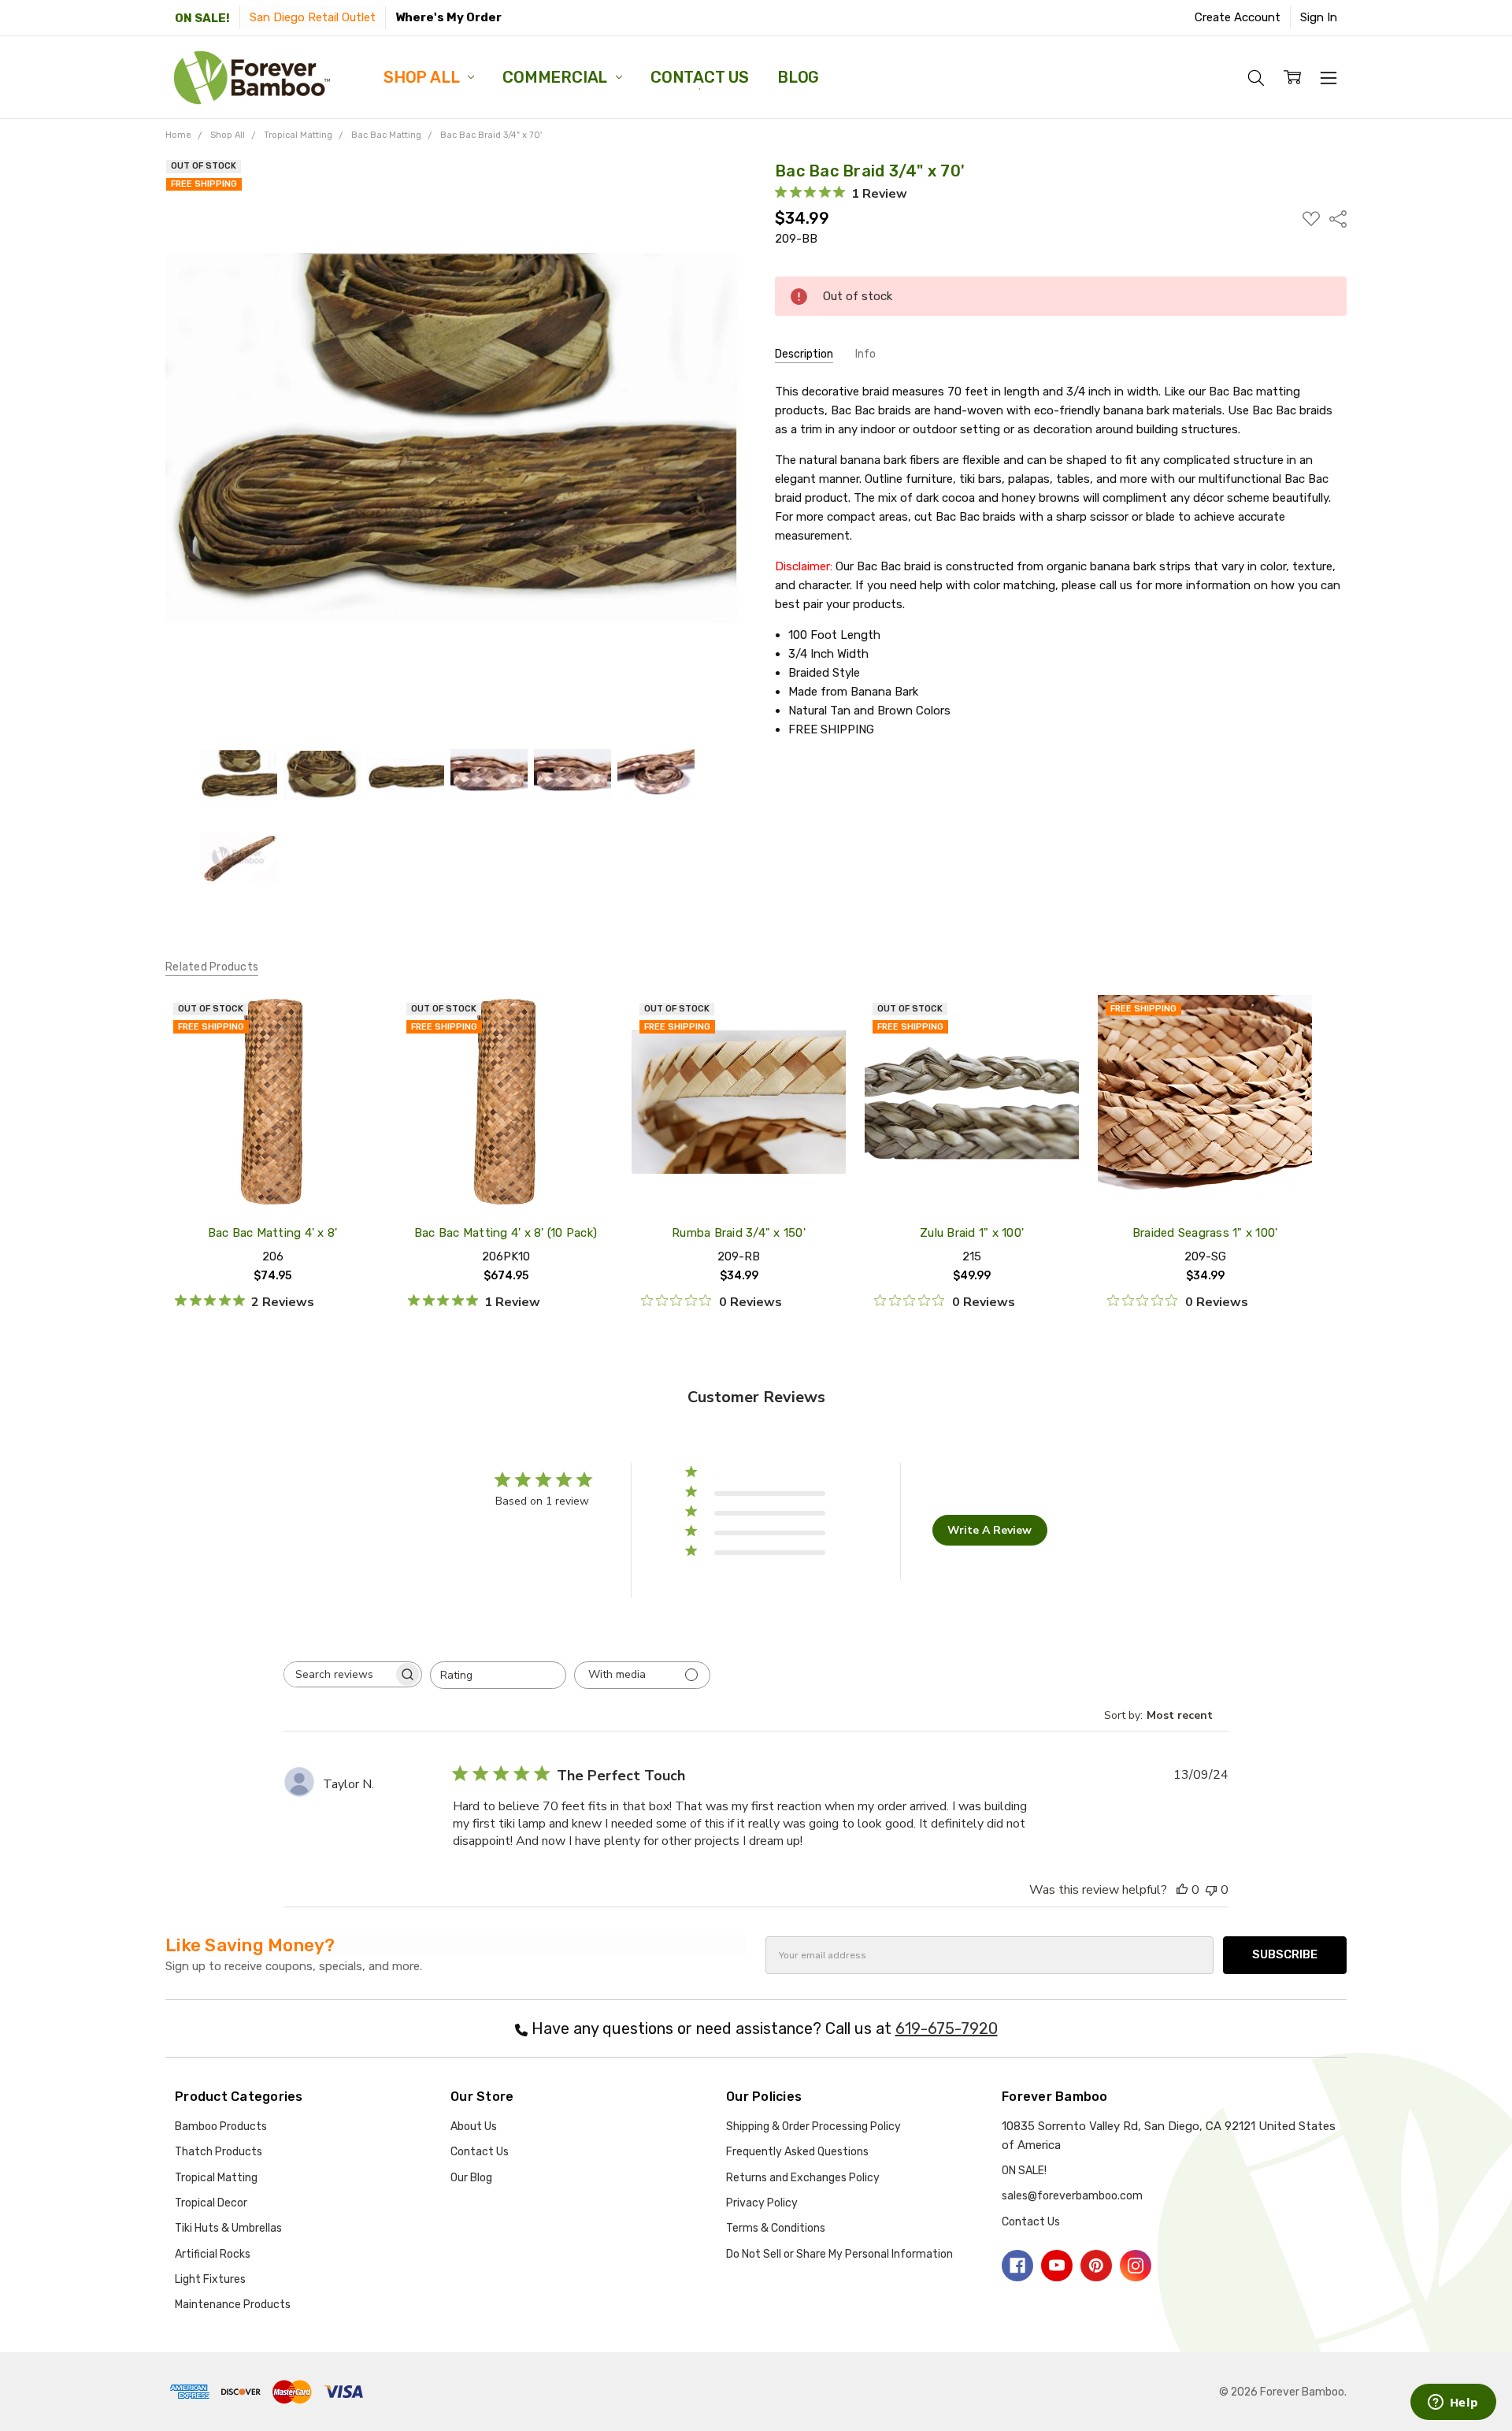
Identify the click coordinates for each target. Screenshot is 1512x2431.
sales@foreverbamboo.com (1072, 2196)
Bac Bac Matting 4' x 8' (273, 1233)
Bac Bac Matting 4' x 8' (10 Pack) (506, 1233)
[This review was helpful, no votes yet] (1182, 1890)
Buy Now (1205, 1174)
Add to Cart (1205, 1137)
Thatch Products (219, 2152)
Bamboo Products (221, 2127)
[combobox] (498, 1675)
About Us (474, 2127)
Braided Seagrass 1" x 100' (1205, 1233)
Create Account (1238, 17)
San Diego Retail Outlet (313, 17)
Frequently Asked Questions (797, 2152)
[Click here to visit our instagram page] (1136, 2266)
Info (865, 354)
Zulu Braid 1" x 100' (972, 1233)
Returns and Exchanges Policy (803, 2178)
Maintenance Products (233, 2305)
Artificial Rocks (213, 2254)
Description (804, 354)
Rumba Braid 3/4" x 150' (739, 1233)
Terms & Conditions (776, 2228)
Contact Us (700, 77)
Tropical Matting (216, 2178)
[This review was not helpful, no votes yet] (1211, 1890)
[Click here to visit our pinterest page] (1096, 2266)
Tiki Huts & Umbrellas (228, 2228)
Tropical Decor (211, 2203)
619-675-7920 (947, 2028)
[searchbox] (339, 1674)
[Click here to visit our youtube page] (1057, 2266)
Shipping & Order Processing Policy (813, 2127)
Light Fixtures (210, 2279)
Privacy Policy (762, 2203)
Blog (798, 77)
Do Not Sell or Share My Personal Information (839, 2254)
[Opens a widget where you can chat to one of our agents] (1453, 2403)
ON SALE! (202, 18)
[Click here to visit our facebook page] (1017, 2266)
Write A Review (989, 1530)
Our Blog (471, 2178)
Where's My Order (448, 17)
